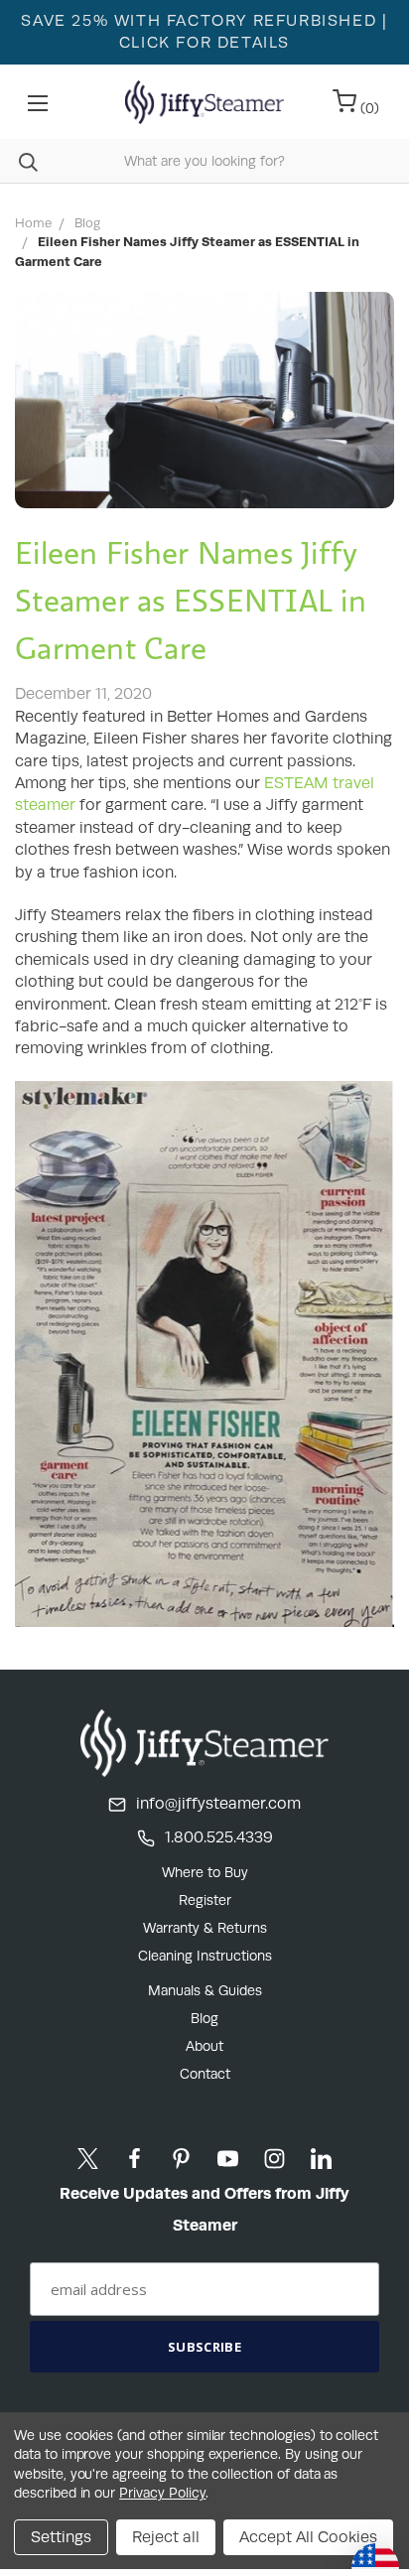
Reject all (166, 2537)
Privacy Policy (162, 2493)
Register (205, 1900)
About (205, 2046)
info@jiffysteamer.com (218, 1803)
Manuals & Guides (205, 1990)
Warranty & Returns (205, 1928)
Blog (205, 2018)
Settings (61, 2537)
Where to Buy (205, 1872)
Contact (205, 2074)
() (368, 108)
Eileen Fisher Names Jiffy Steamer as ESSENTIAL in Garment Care (191, 600)
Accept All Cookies (308, 2537)
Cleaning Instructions (205, 1956)
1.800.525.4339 (219, 1837)
